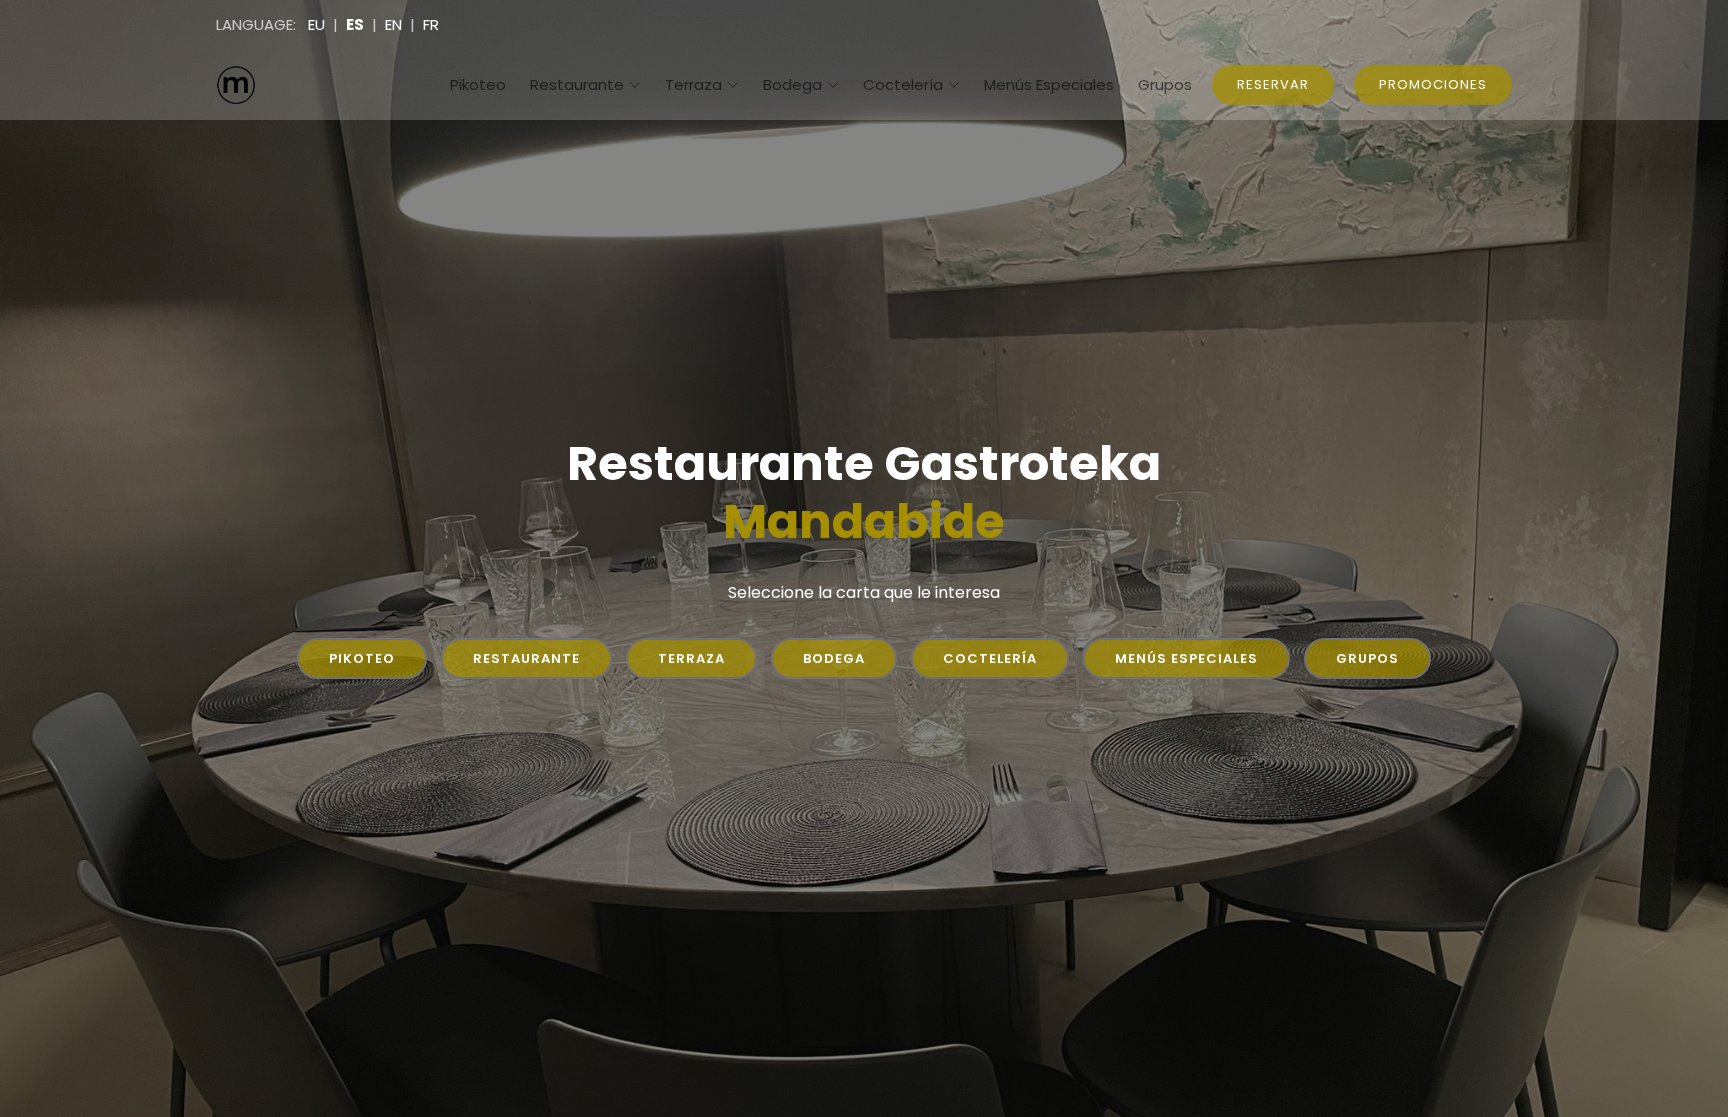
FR (431, 24)
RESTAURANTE (526, 658)
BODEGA (834, 658)
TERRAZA (691, 658)
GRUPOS (1367, 658)
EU (316, 24)
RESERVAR (1273, 84)
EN (393, 24)
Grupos (1165, 84)
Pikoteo (478, 84)
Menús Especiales (1049, 84)
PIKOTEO (362, 658)
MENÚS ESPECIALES (1186, 658)
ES (355, 24)
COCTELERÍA (990, 658)
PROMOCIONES (1433, 84)
